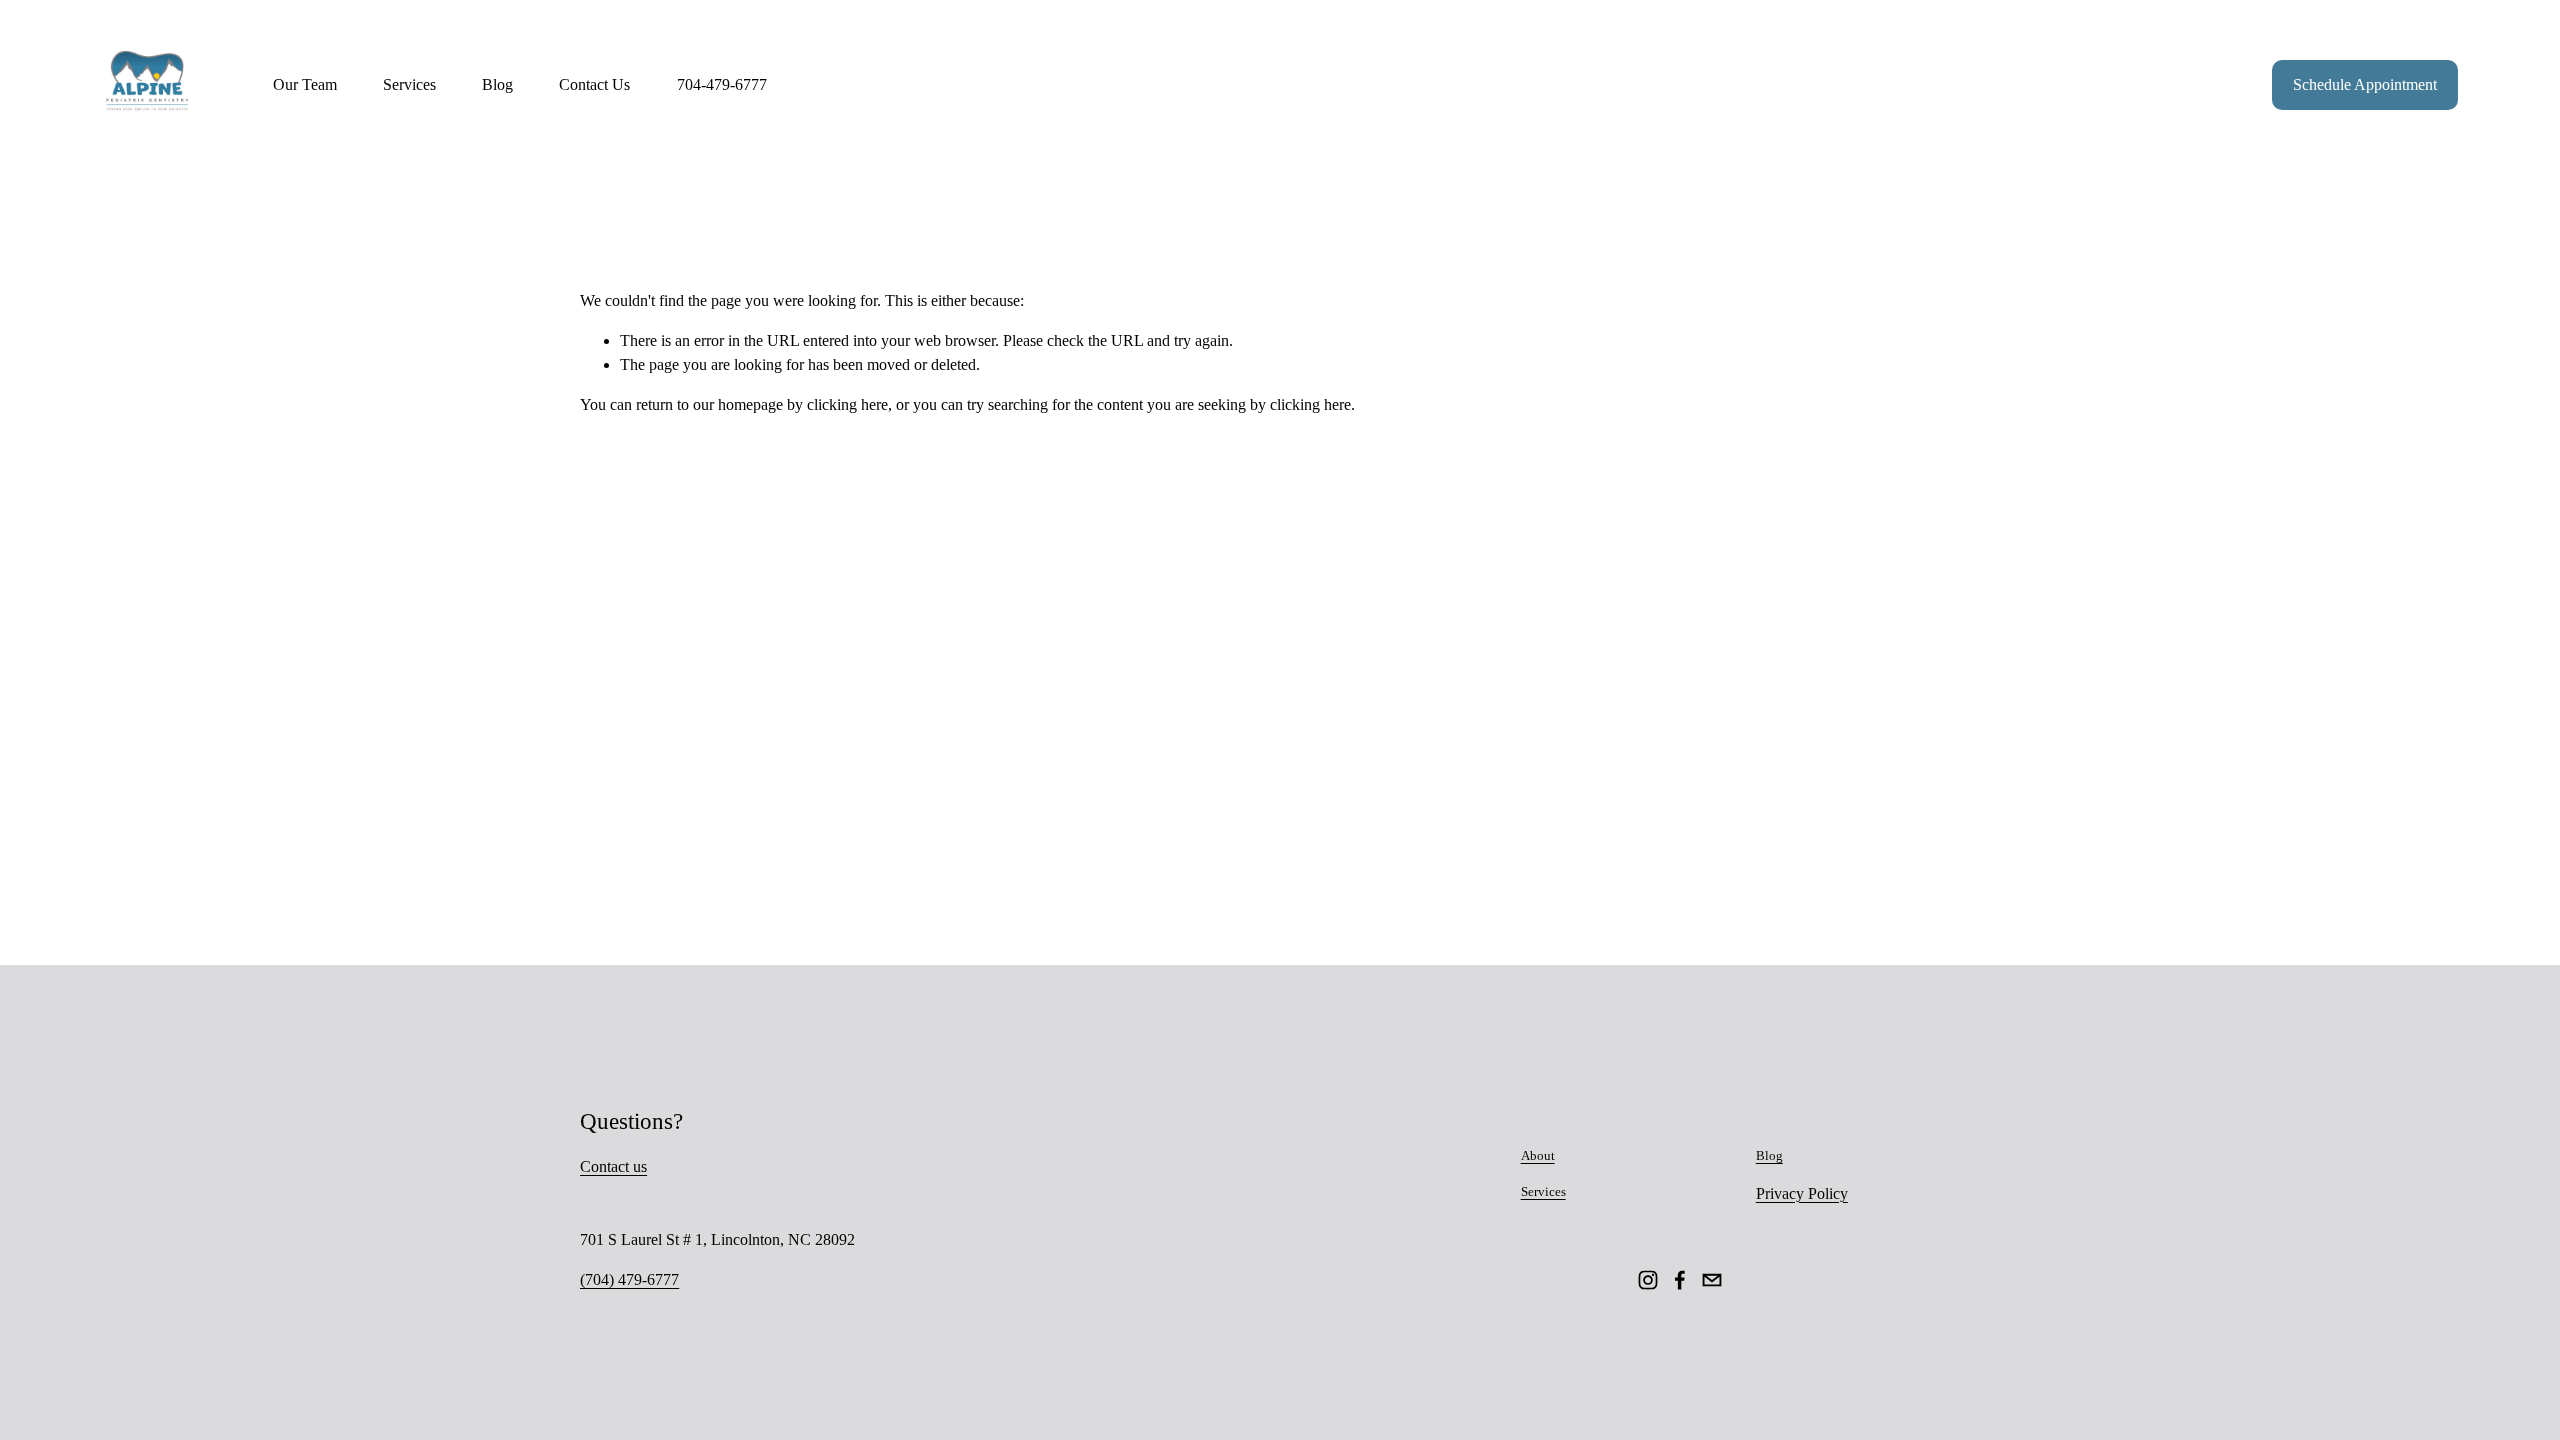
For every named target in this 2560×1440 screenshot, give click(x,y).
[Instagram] (1648, 1280)
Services (1543, 1191)
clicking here (847, 404)
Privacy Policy (1802, 1193)
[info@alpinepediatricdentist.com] (1712, 1280)
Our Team (305, 84)
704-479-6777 (722, 84)
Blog (497, 84)
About (1538, 1155)
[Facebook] (1680, 1280)
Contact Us (594, 84)
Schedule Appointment (2365, 84)
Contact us (613, 1166)
